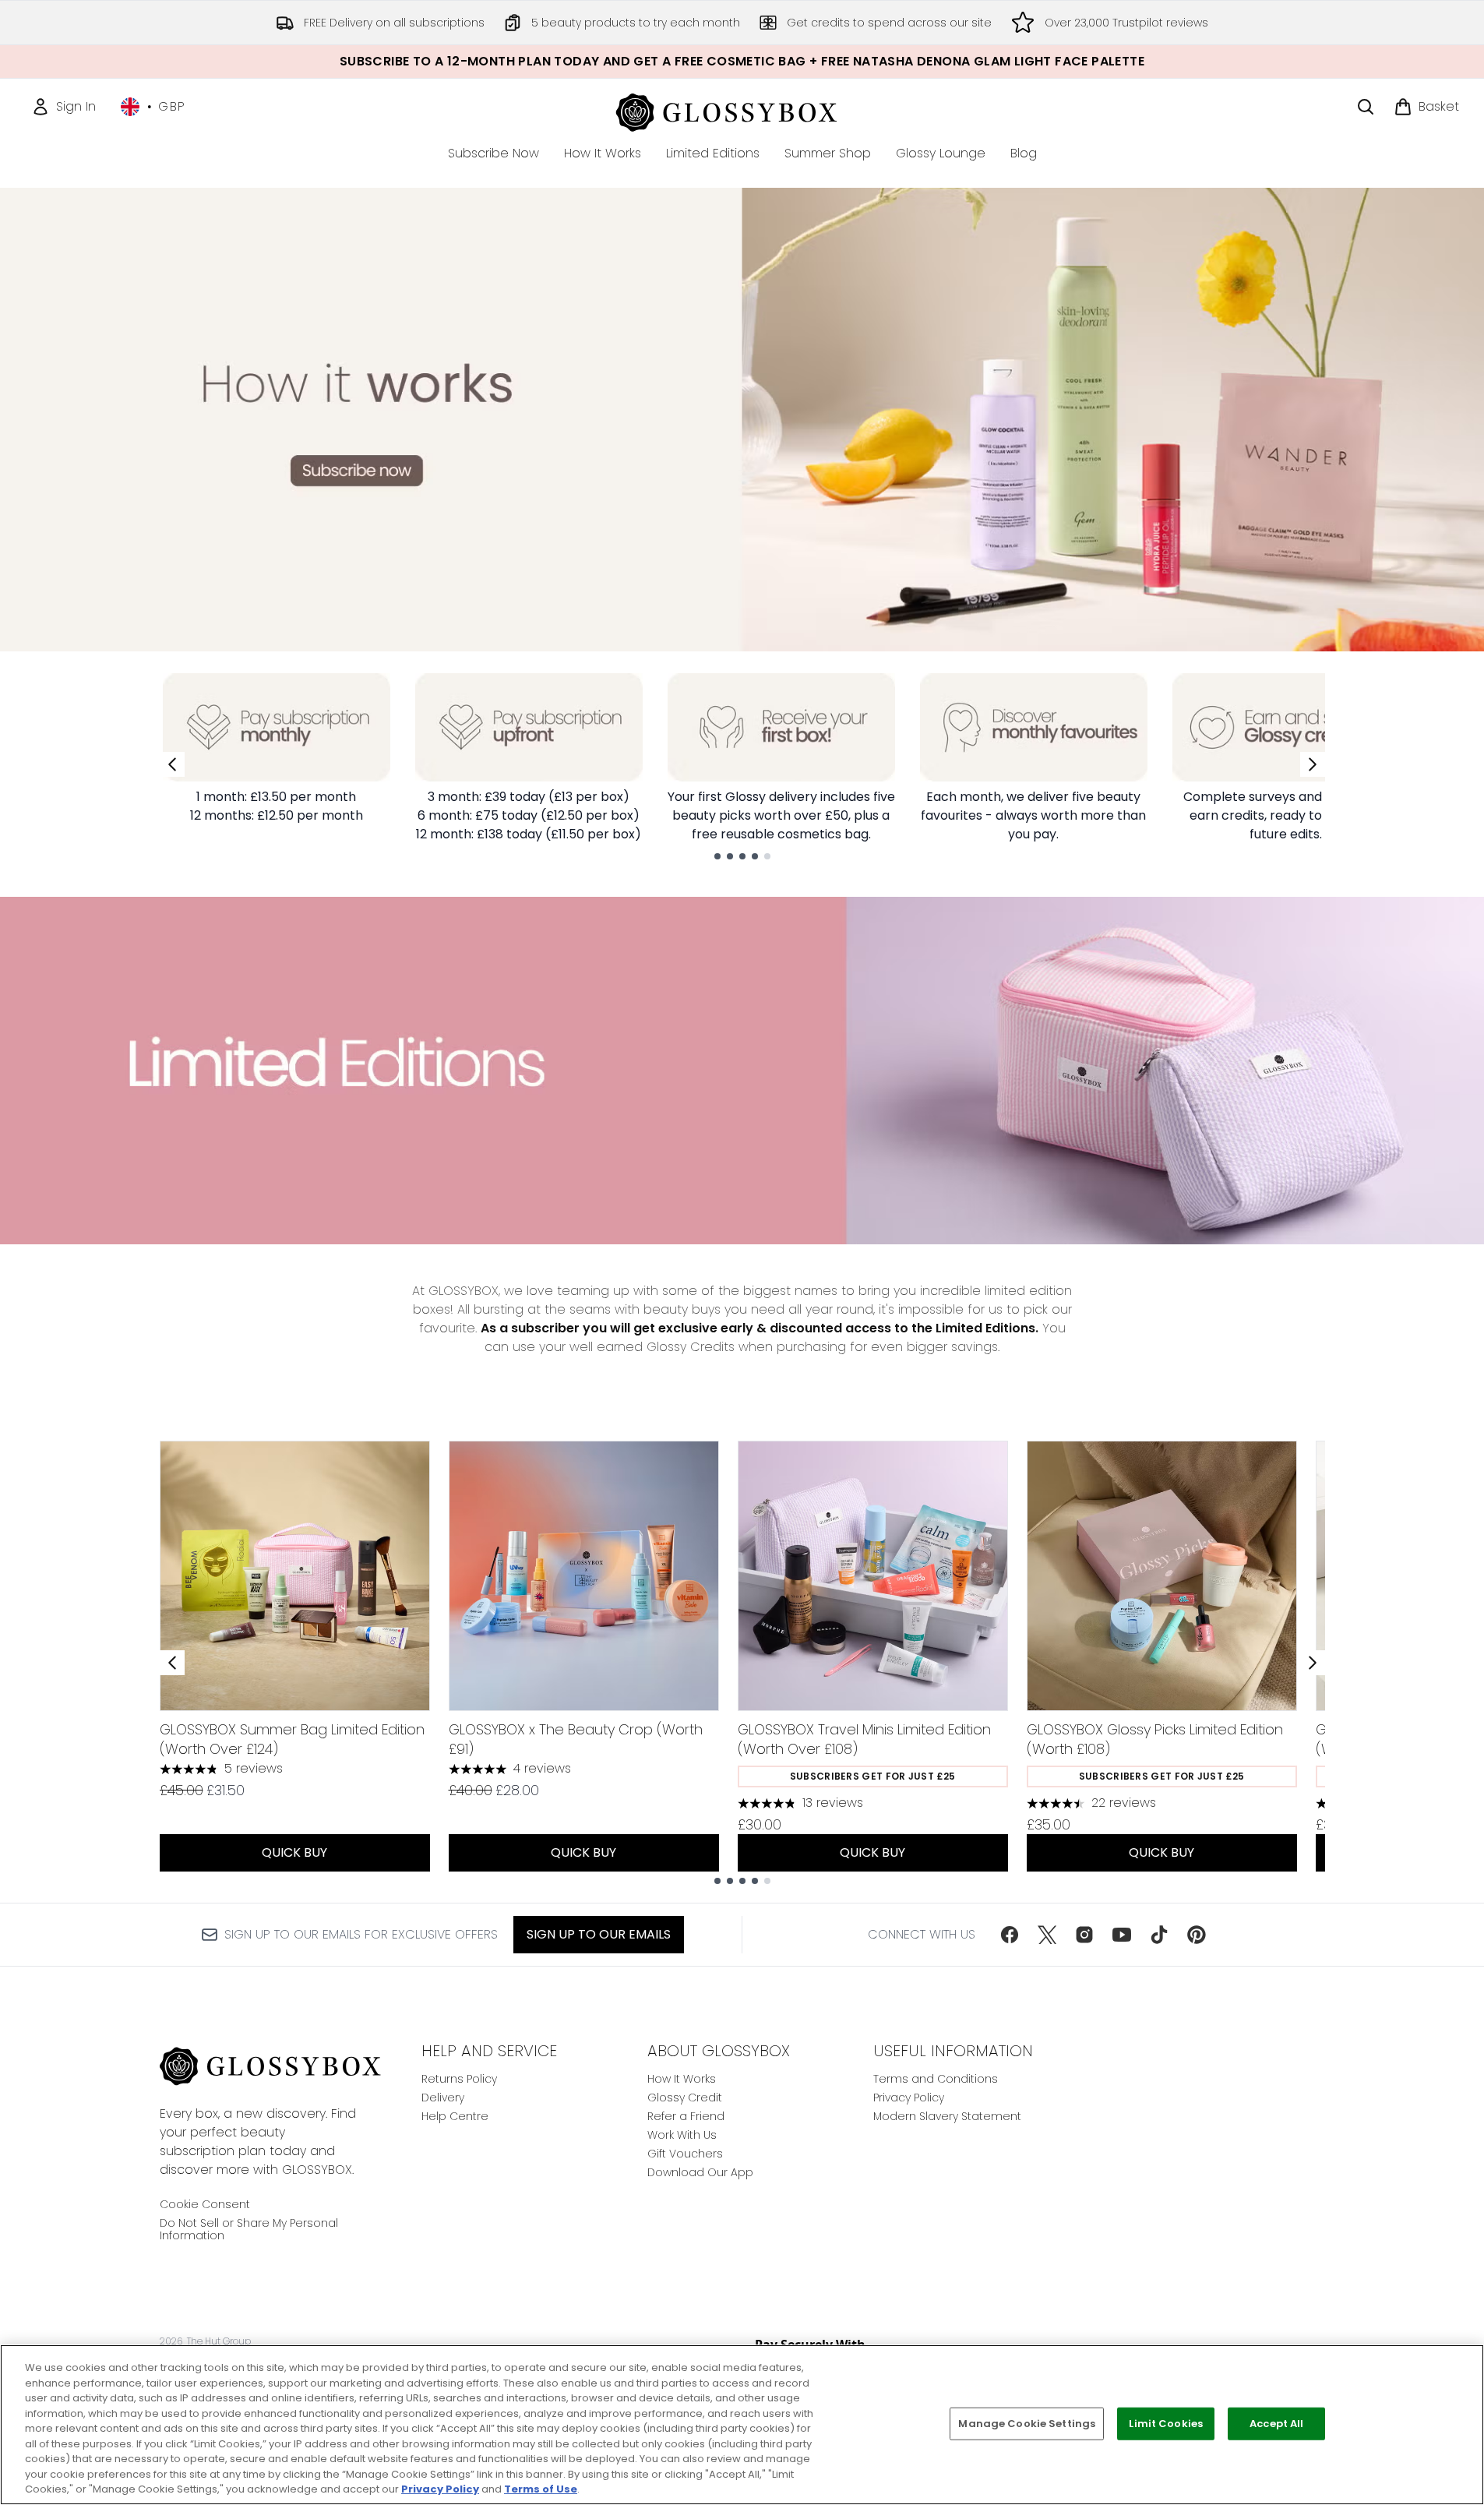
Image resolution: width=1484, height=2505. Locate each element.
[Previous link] (172, 764)
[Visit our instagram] (1084, 1935)
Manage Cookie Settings (1027, 2424)
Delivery (443, 2097)
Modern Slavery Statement (947, 2116)
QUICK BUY (294, 1852)
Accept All (1276, 2424)
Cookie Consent (205, 2204)
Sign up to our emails (599, 1934)
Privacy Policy (909, 2097)
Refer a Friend (686, 2116)
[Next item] (1313, 1663)
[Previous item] (172, 1663)
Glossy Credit (685, 2097)
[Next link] (1313, 764)
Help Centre (455, 2116)
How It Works (682, 2079)
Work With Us (682, 2135)
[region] (742, 2425)
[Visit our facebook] (1010, 1935)
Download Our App (700, 2172)
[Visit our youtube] (1122, 1935)
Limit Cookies (1166, 2424)
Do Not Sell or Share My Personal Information (249, 2229)
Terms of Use (541, 2489)
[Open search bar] (1366, 107)
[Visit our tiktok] (1159, 1935)
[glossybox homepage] (742, 110)
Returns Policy (459, 2079)
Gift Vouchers (685, 2154)
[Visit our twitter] (1047, 1935)
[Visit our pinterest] (1197, 1935)
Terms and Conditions (936, 2079)
